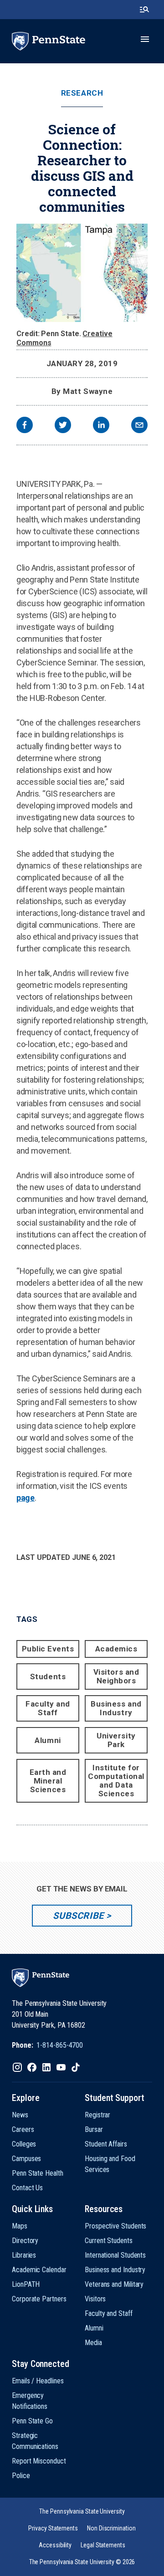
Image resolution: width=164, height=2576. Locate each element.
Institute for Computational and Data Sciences (116, 1781)
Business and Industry (116, 1708)
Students (48, 1676)
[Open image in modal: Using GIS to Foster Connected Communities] (82, 273)
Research (82, 93)
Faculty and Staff (48, 1708)
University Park (116, 1740)
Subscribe (78, 1916)
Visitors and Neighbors (116, 1676)
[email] (139, 426)
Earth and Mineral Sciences (48, 1781)
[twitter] (63, 426)
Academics (116, 1649)
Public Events (48, 1649)
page (26, 1498)
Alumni (48, 1740)
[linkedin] (101, 426)
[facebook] (25, 426)
